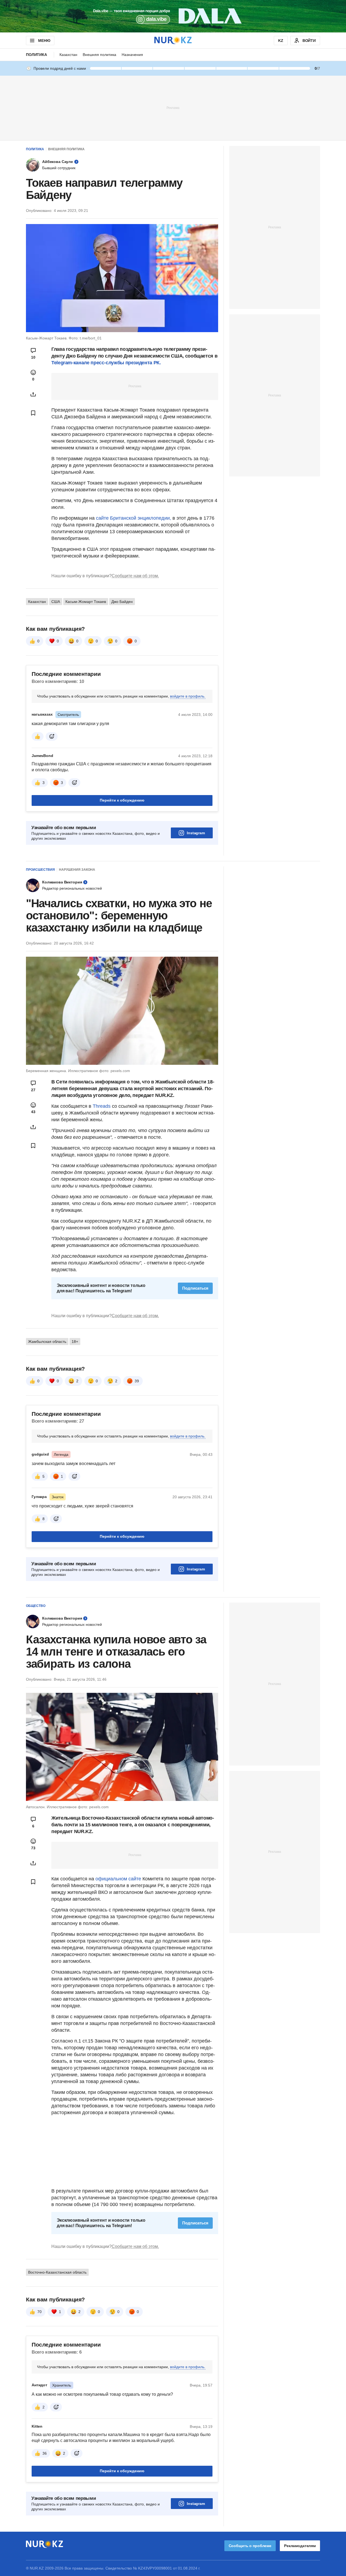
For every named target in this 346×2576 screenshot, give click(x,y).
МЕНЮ (44, 41)
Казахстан (68, 55)
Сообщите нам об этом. (135, 576)
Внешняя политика (99, 55)
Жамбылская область (47, 1342)
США (56, 602)
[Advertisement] (173, 108)
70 (39, 2312)
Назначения (132, 55)
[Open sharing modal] (33, 394)
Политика (36, 55)
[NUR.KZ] (173, 40)
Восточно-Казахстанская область (57, 2272)
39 (137, 1381)
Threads (102, 1106)
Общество (36, 1606)
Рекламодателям (300, 2546)
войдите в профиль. (188, 696)
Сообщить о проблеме (250, 2546)
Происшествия (40, 870)
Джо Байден (122, 602)
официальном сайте (118, 1879)
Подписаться (195, 1288)
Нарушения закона (77, 870)
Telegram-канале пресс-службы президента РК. (106, 363)
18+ (75, 1342)
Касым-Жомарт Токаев (86, 602)
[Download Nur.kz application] (173, 16)
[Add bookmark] (33, 413)
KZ (281, 41)
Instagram (196, 833)
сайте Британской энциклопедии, (133, 518)
